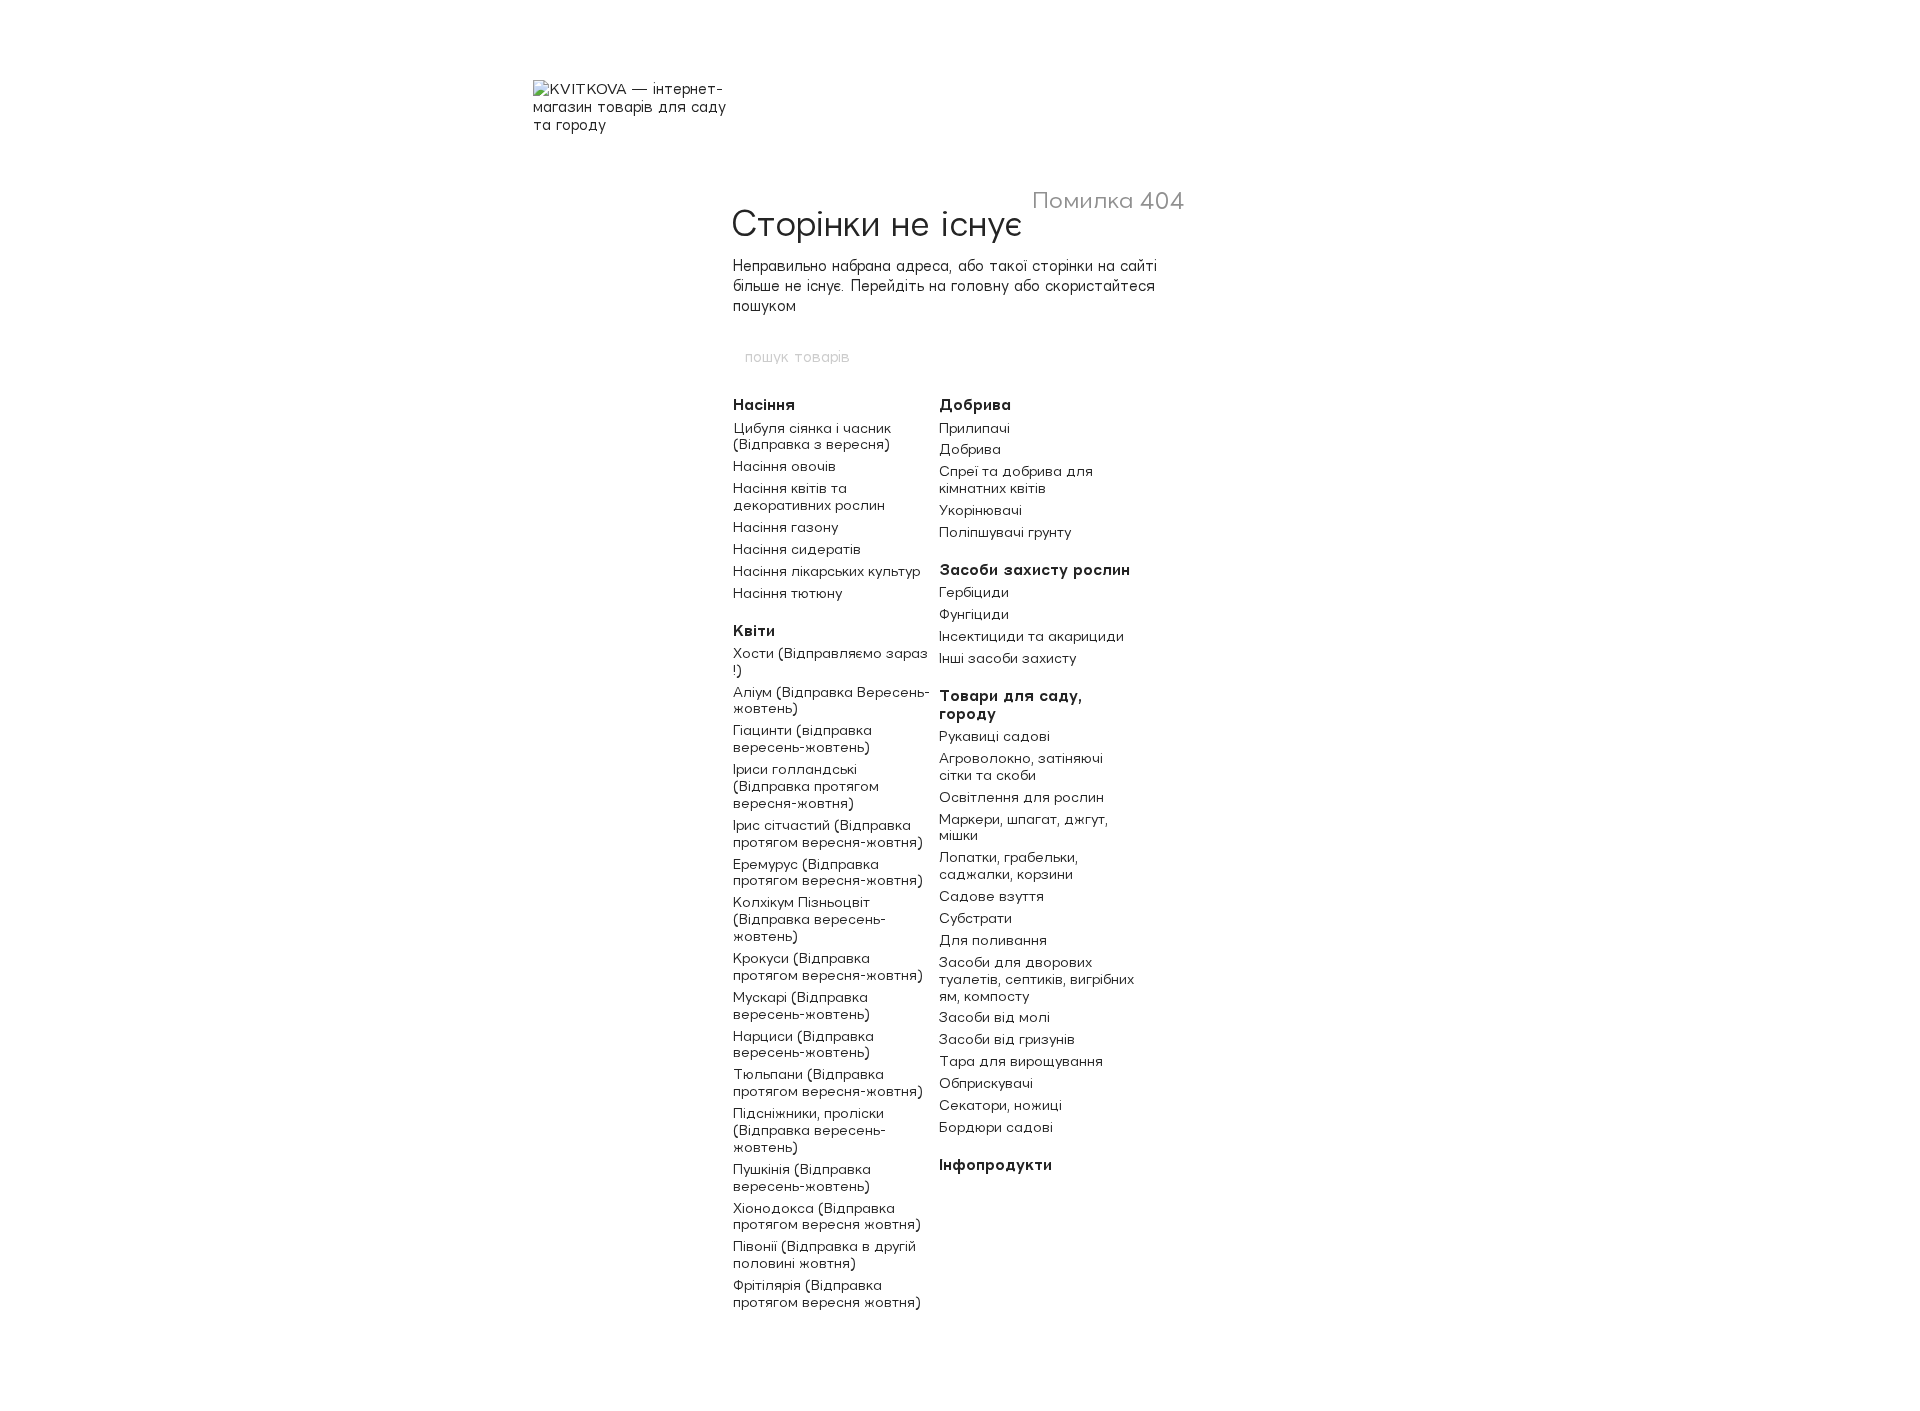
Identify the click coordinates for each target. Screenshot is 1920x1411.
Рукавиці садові (994, 736)
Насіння (764, 404)
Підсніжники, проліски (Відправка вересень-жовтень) (809, 1130)
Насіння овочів (784, 466)
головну (980, 285)
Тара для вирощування (1021, 1061)
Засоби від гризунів (1007, 1039)
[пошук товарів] (1177, 356)
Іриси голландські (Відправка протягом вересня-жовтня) (806, 786)
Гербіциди (974, 592)
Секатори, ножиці (1000, 1105)
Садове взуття (991, 896)
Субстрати (975, 918)
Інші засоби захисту (1007, 658)
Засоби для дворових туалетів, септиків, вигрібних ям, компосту (1036, 979)
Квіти (754, 630)
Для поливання (993, 940)
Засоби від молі (994, 1017)
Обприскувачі (986, 1083)
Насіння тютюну (787, 593)
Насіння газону (785, 527)
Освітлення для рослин (1021, 797)
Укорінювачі (980, 510)
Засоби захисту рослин (1034, 569)
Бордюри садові (996, 1127)
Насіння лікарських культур (826, 571)
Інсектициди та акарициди (1031, 636)
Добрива (975, 404)
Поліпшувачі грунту (1005, 532)
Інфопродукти (995, 1164)
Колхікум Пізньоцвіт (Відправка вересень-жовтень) (809, 919)
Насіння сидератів (797, 549)
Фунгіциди (974, 614)
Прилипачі (974, 428)
